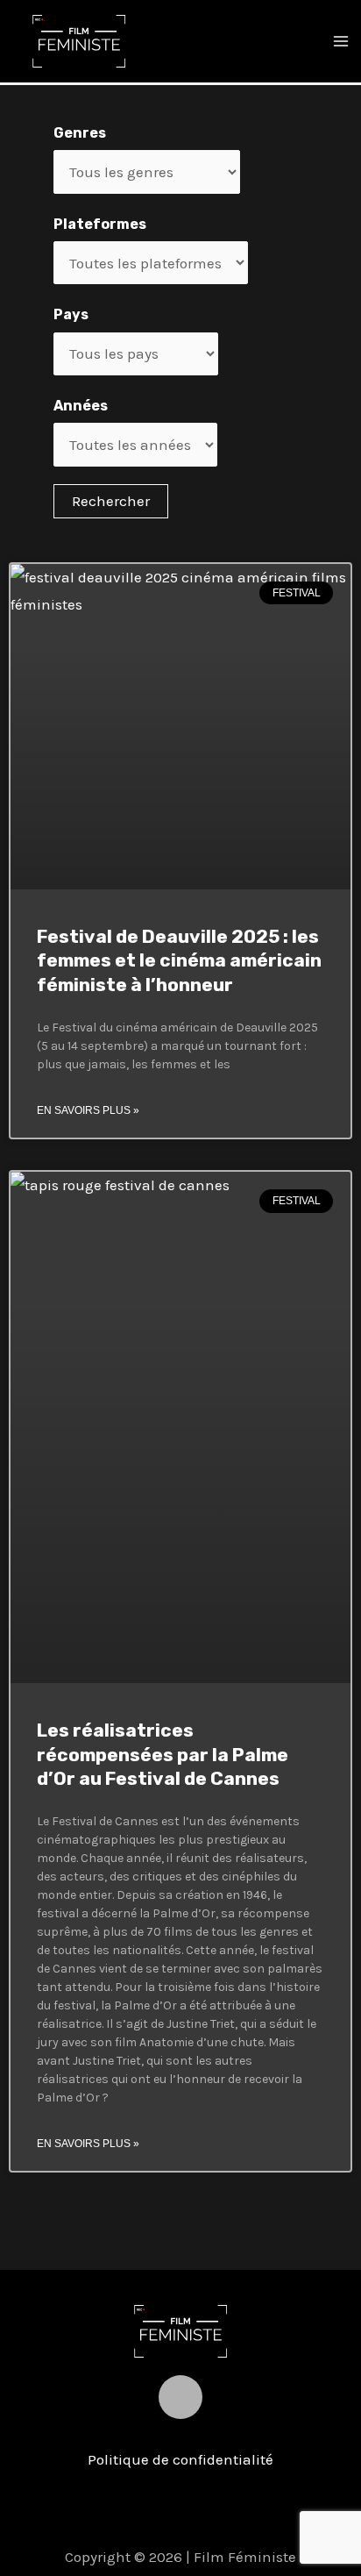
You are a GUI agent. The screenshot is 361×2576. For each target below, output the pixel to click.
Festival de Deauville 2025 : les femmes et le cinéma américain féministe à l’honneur (179, 960)
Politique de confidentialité (180, 2459)
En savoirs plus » (88, 1110)
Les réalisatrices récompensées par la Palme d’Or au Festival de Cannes (163, 1754)
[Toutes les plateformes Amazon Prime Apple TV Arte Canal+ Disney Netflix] (151, 263)
